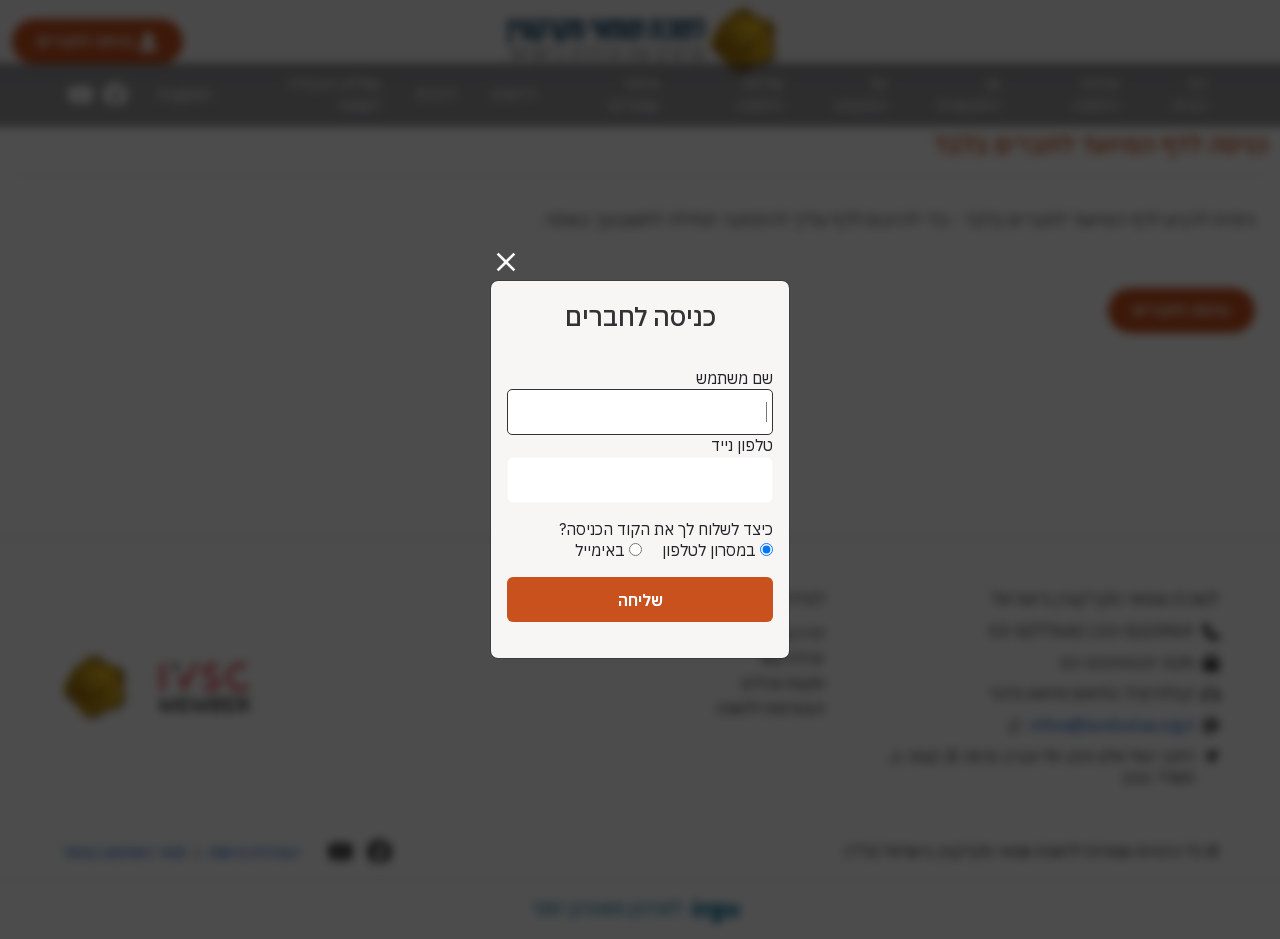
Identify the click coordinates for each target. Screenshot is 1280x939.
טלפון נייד (742, 445)
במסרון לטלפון (709, 550)
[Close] (514, 254)
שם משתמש (734, 378)
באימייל (600, 550)
